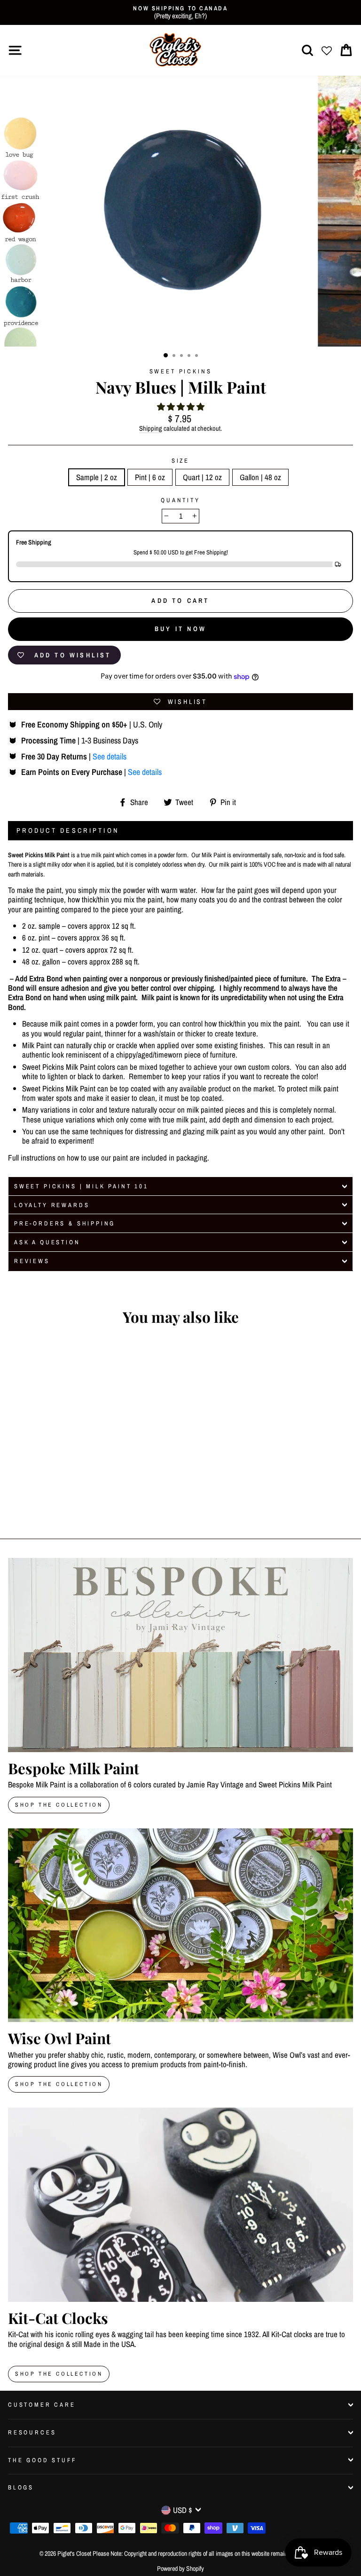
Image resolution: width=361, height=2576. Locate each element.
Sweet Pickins (181, 371)
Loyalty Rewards (52, 1205)
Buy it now (180, 629)
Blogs (21, 2487)
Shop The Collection (59, 1805)
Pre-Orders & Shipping (65, 1223)
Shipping (151, 429)
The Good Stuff (42, 2460)
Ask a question (47, 1242)
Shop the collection (59, 2084)
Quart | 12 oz (202, 477)
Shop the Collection (59, 2374)
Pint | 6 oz (150, 477)
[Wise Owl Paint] (180, 1925)
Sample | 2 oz (97, 477)
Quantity (180, 500)
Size (180, 461)
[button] (181, 407)
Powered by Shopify (180, 2568)
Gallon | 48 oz (260, 477)
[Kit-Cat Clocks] (180, 2205)
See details (110, 756)
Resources (32, 2432)
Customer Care (42, 2405)
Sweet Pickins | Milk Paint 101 (81, 1186)
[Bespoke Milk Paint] (180, 1655)
